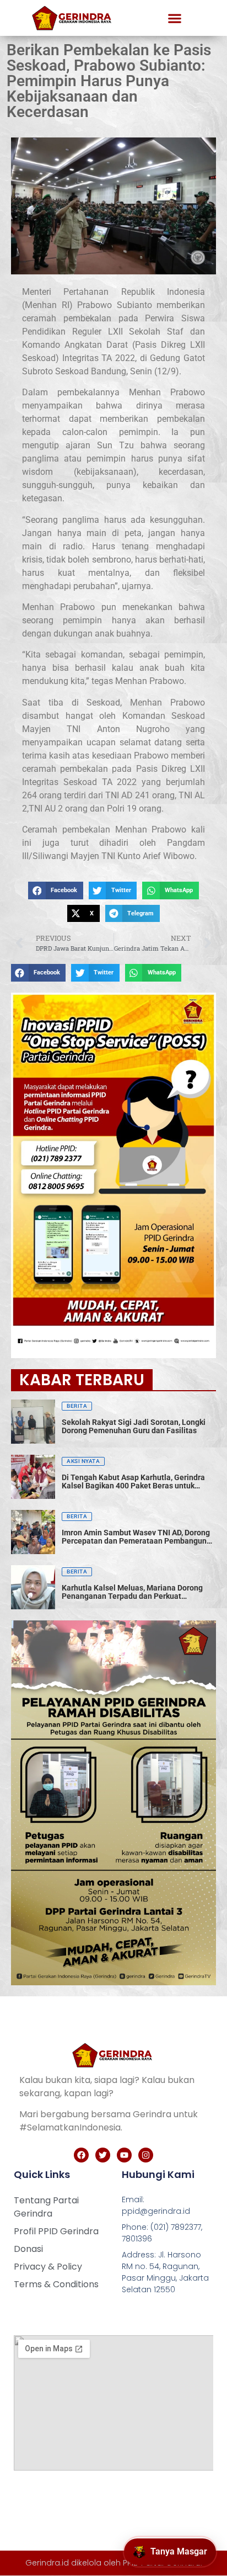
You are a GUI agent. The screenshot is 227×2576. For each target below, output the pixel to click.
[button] (175, 18)
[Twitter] (103, 2155)
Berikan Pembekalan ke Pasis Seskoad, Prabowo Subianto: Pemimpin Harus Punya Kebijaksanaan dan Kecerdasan (109, 81)
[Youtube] (124, 2155)
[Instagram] (146, 2155)
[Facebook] (81, 2155)
